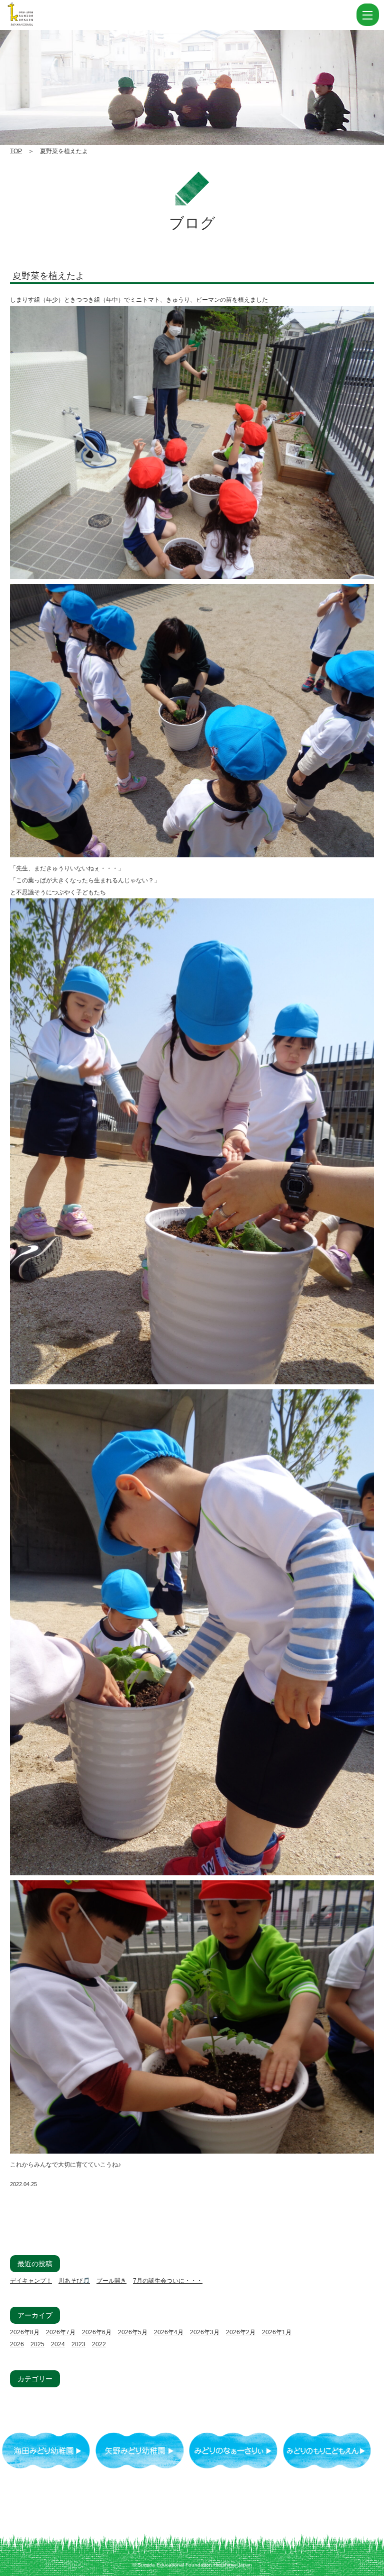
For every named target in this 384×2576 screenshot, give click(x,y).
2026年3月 (205, 2332)
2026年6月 (97, 2332)
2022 (99, 2344)
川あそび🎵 (74, 2281)
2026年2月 (241, 2332)
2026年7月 (61, 2332)
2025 (37, 2344)
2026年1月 (277, 2332)
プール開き (111, 2281)
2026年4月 (169, 2332)
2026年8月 (25, 2332)
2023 (78, 2344)
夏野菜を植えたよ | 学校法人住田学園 (70, 15)
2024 (58, 2344)
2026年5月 (133, 2332)
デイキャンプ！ (31, 2281)
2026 (17, 2344)
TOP (16, 151)
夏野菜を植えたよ (48, 276)
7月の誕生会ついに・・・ (168, 2281)
